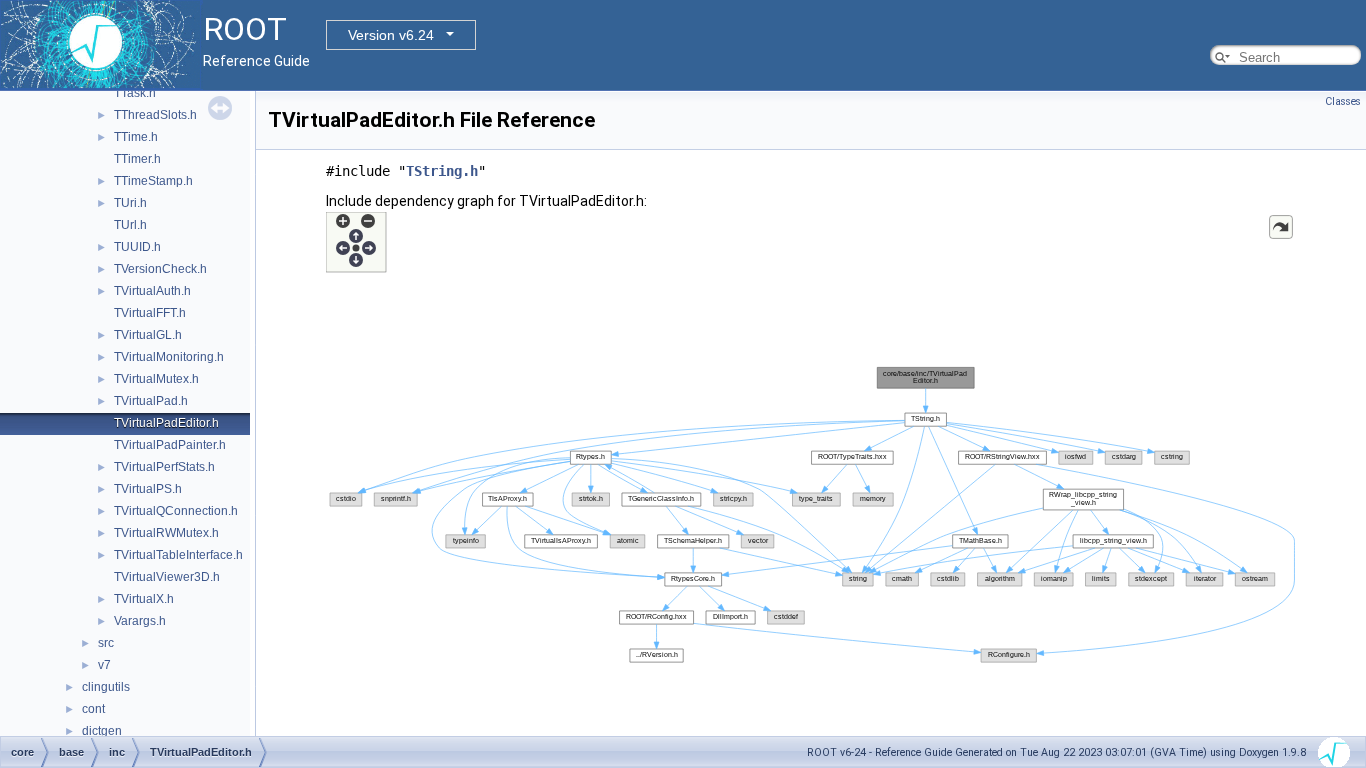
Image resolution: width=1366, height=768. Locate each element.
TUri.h (130, 203)
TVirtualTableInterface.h (178, 555)
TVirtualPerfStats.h (164, 467)
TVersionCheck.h (160, 269)
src (106, 643)
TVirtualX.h (144, 599)
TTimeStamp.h (153, 181)
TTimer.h (137, 159)
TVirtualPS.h (148, 489)
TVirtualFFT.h (150, 313)
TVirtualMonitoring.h (169, 357)
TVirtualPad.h (151, 401)
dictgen (102, 731)
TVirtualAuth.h (152, 291)
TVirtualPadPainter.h (170, 445)
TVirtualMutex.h (156, 379)
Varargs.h (140, 621)
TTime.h (136, 137)
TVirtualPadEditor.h (166, 423)
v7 (104, 665)
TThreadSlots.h (155, 115)
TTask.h (135, 93)
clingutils (106, 687)
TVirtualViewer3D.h (167, 577)
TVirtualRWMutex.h (166, 533)
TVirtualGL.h (148, 335)
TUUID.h (137, 247)
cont (93, 709)
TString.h (442, 171)
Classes (1343, 101)
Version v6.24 (391, 35)
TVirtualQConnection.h (176, 511)
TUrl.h (130, 225)
